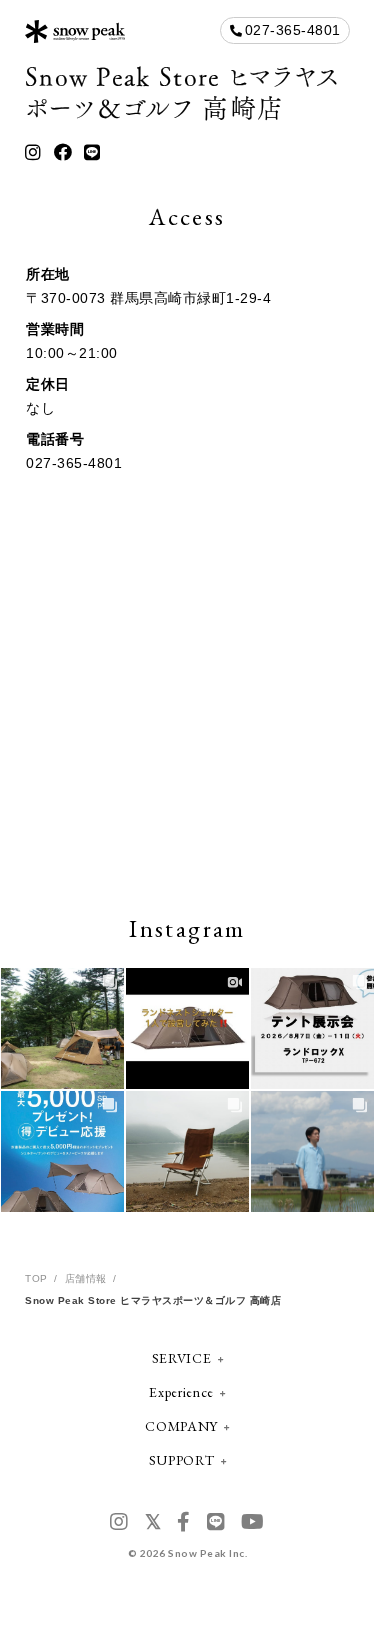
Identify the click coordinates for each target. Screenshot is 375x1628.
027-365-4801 (293, 30)
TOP (36, 1278)
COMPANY (181, 1426)
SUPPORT (182, 1460)
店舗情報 (86, 1278)
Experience (181, 1392)
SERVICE (182, 1358)
